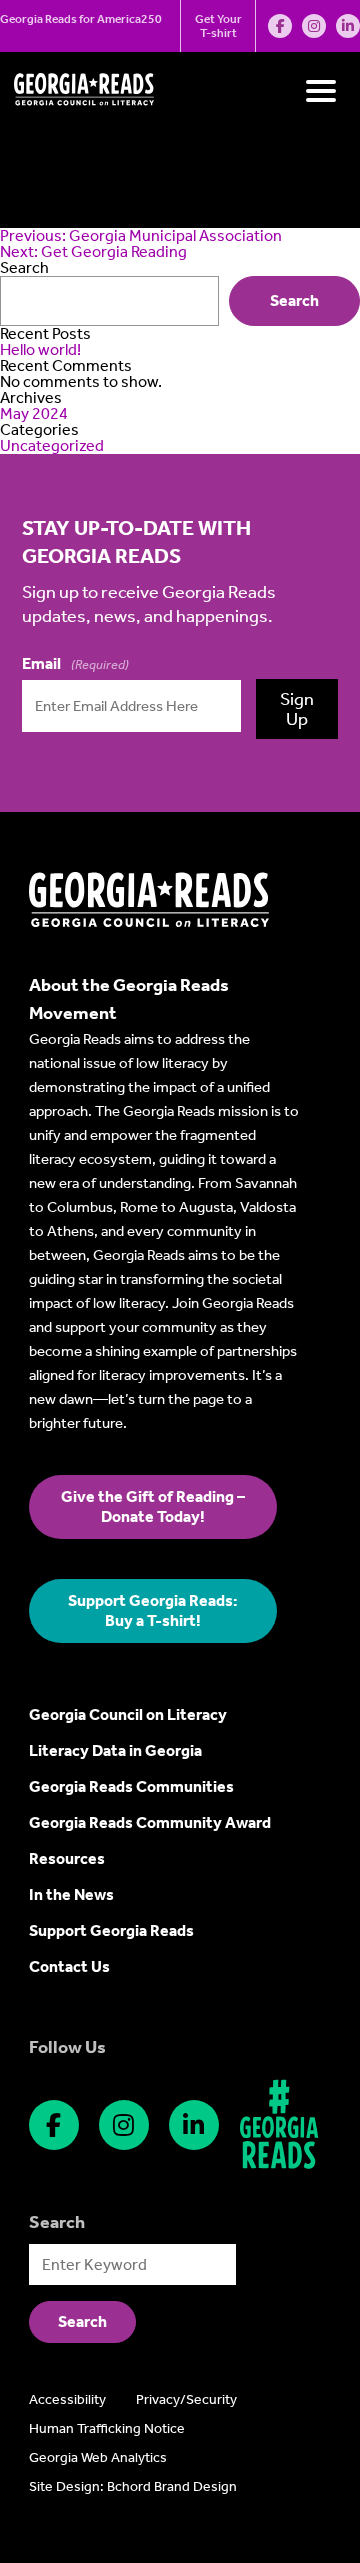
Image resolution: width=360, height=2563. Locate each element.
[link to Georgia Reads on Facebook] (280, 26)
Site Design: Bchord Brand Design (133, 2486)
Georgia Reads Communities (131, 1786)
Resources (67, 1858)
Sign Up (297, 709)
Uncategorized (52, 445)
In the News (71, 1894)
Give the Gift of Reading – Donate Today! (153, 1506)
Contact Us (69, 1966)
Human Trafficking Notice (107, 2428)
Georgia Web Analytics (98, 2457)
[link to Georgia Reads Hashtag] (279, 2124)
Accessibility (67, 2399)
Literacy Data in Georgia (115, 1750)
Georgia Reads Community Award (150, 1822)
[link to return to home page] (149, 922)
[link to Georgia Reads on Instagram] (314, 26)
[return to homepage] (84, 100)
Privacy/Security (186, 2399)
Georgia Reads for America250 (81, 19)
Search (294, 300)
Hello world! (40, 349)
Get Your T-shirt (218, 26)
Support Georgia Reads (111, 1930)
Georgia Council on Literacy (128, 1714)
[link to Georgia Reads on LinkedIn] (348, 26)
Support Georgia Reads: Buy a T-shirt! (153, 1610)
